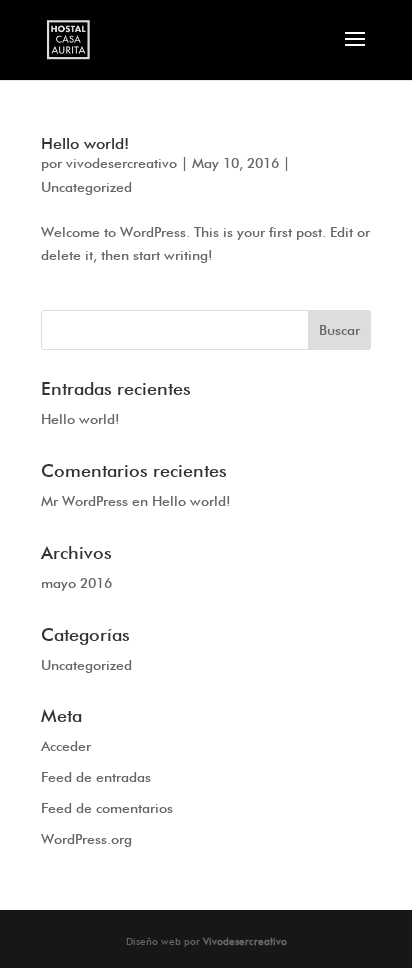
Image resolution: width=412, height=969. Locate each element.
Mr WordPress (84, 501)
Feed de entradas (96, 777)
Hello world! (85, 143)
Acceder (66, 746)
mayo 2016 (76, 583)
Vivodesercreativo (245, 941)
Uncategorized (86, 187)
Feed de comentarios (107, 808)
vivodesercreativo (121, 163)
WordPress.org (86, 839)
